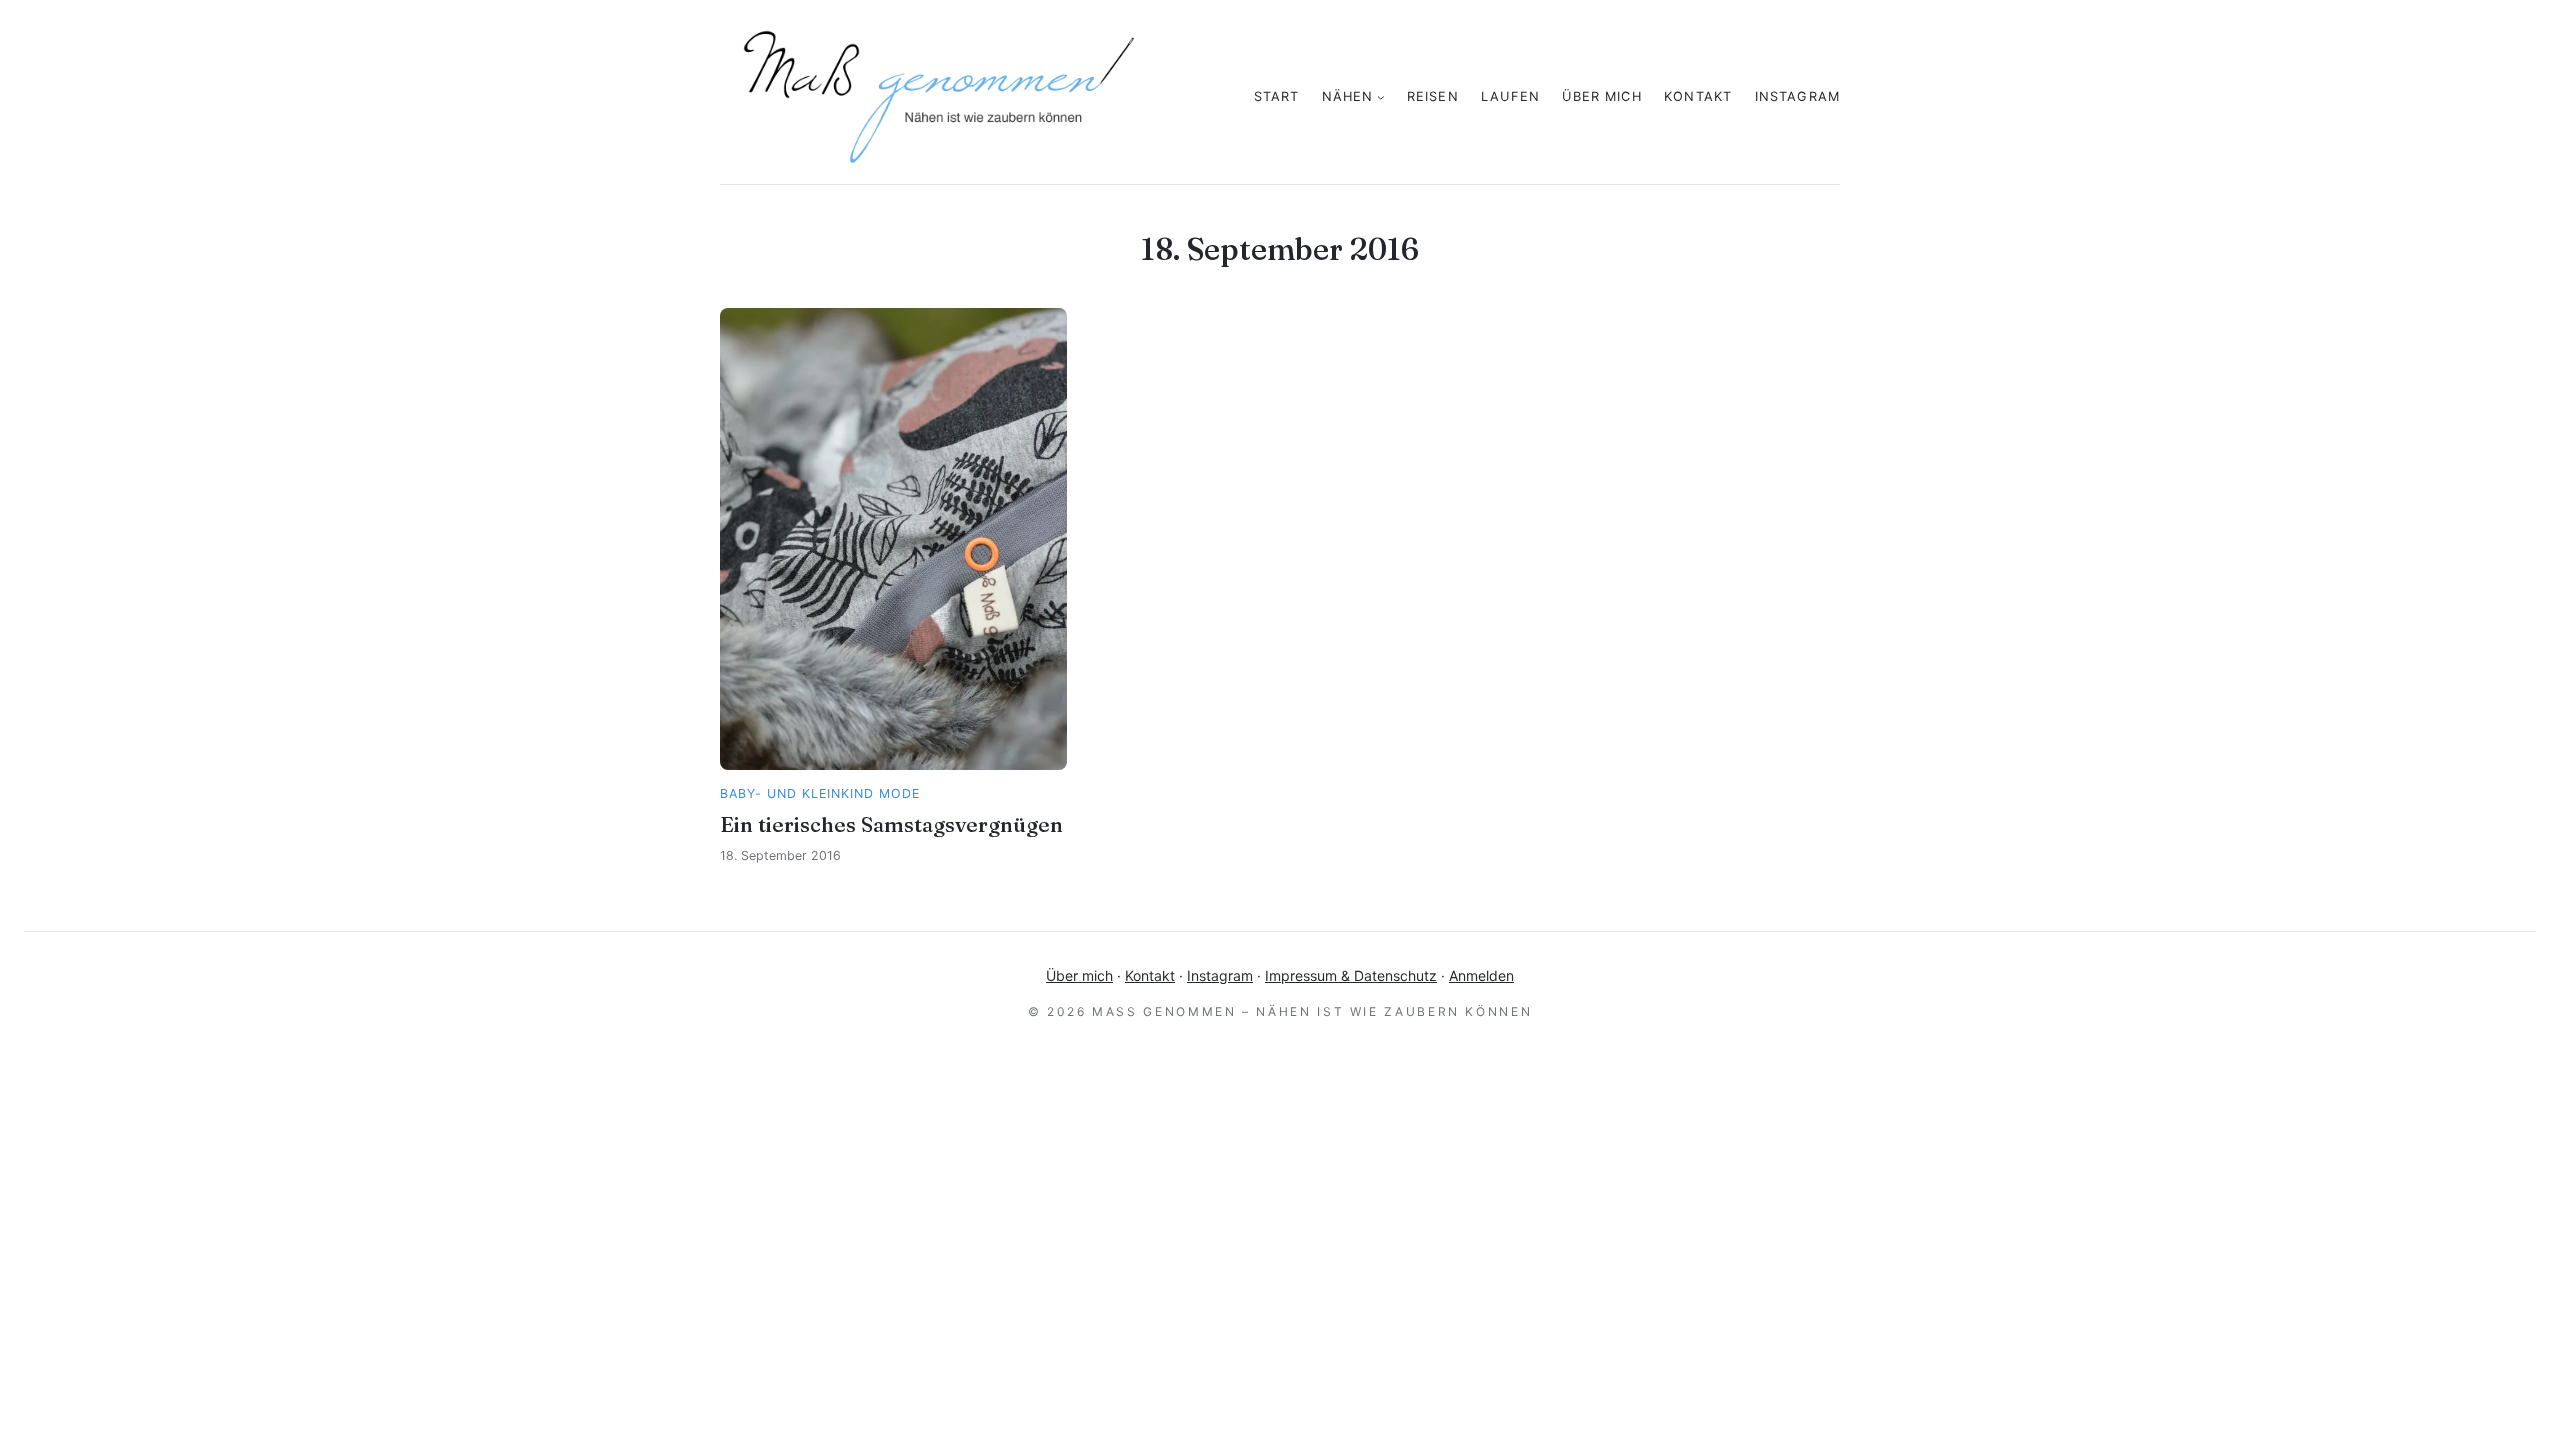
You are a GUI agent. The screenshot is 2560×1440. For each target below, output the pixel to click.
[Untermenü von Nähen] (1381, 97)
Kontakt (1150, 975)
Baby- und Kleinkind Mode (820, 793)
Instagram (1220, 975)
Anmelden (1481, 975)
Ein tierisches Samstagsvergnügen (891, 824)
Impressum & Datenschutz (1351, 975)
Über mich (1079, 975)
